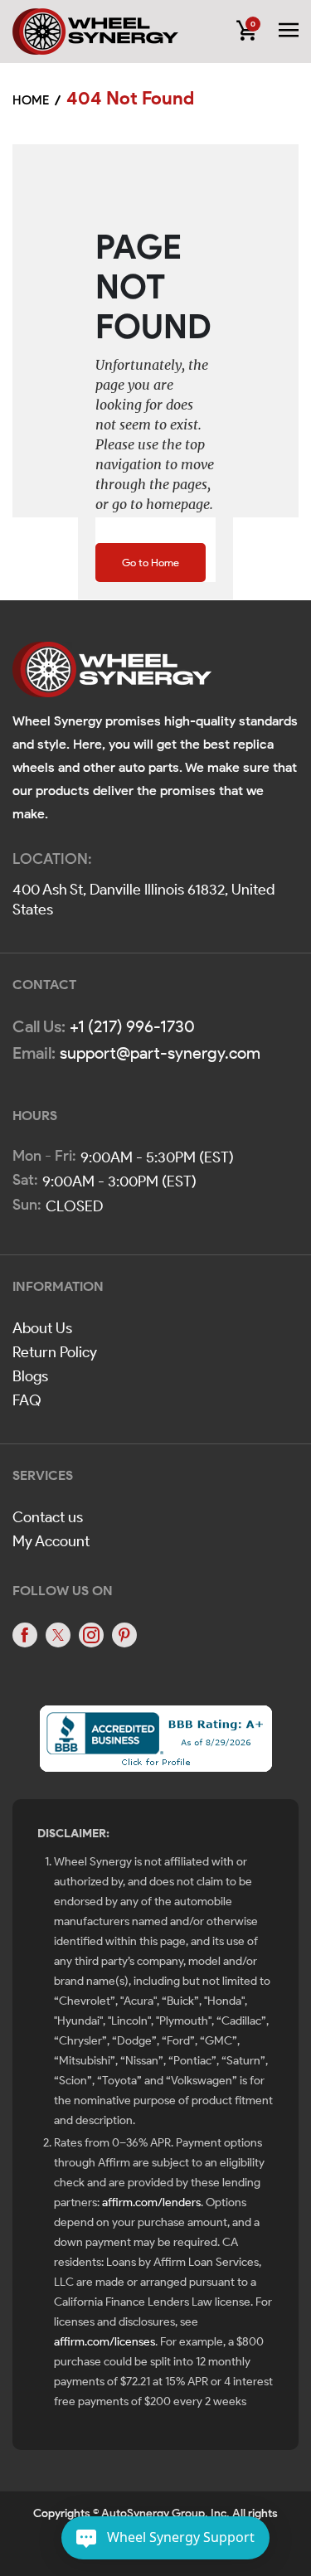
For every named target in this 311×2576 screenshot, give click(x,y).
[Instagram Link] (91, 1635)
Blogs (30, 1376)
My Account (51, 1541)
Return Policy (55, 1352)
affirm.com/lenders (151, 2202)
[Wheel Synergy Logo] (112, 675)
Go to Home (151, 563)
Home (31, 100)
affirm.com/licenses (104, 2342)
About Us (42, 1328)
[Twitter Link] (58, 1635)
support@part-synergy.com (160, 1053)
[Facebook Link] (25, 1635)
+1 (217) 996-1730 (132, 1026)
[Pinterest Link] (124, 1635)
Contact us (48, 1517)
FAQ (27, 1400)
